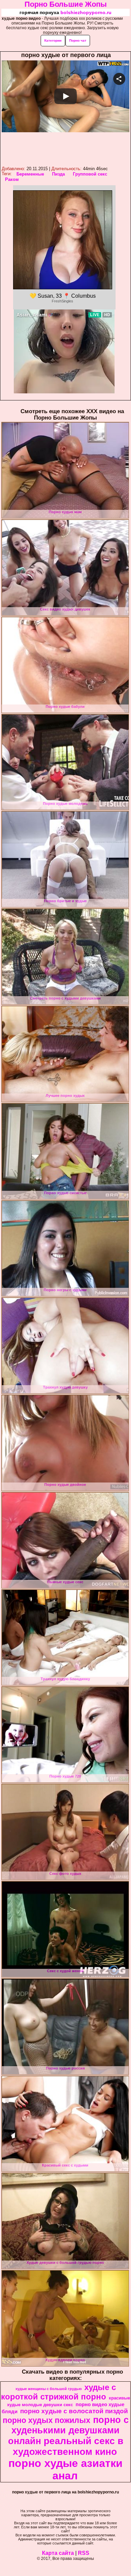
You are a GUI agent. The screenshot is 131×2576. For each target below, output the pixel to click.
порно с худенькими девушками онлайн (68, 2431)
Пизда (58, 174)
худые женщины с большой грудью (49, 2389)
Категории (53, 40)
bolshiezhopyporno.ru (86, 12)
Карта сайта (58, 2553)
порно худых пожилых (47, 2420)
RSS (84, 2553)
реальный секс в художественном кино (68, 2446)
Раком (12, 179)
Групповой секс (90, 174)
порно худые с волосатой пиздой (74, 2411)
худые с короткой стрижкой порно (58, 2392)
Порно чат (78, 40)
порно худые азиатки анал (65, 2469)
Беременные (30, 174)
